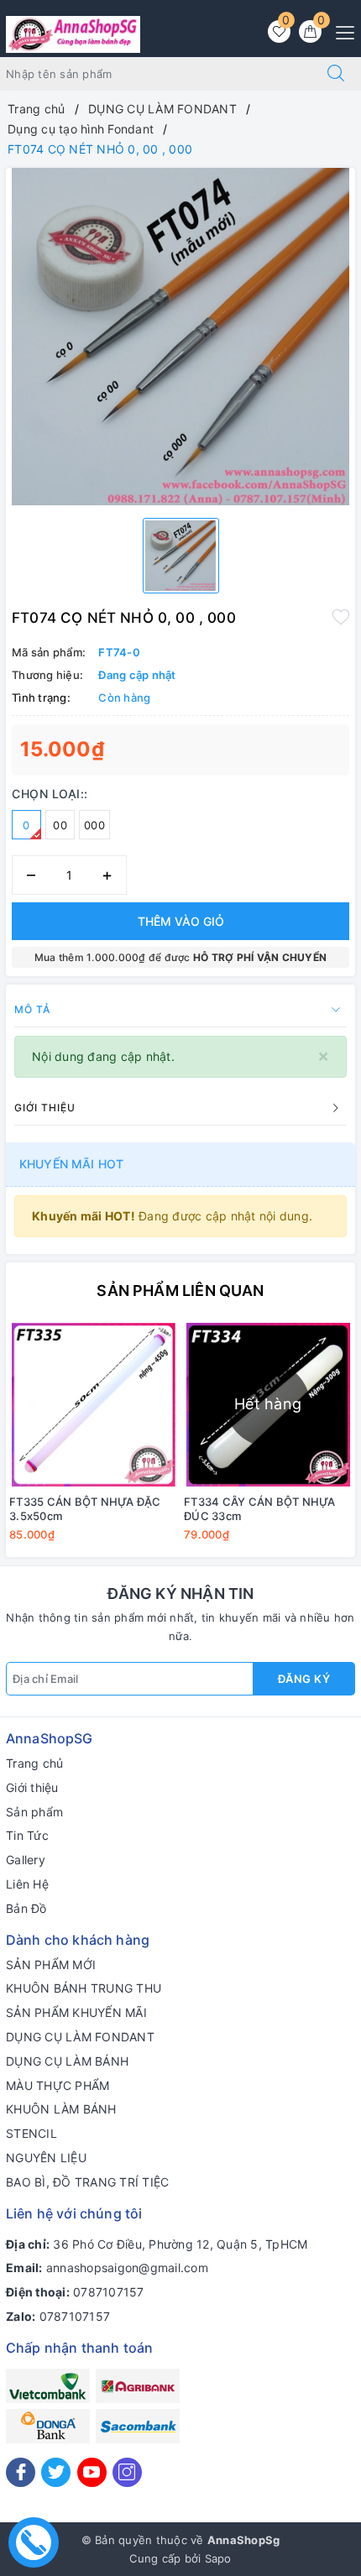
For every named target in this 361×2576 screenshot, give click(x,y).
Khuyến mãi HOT (71, 1164)
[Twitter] (56, 2472)
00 (60, 825)
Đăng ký (304, 1679)
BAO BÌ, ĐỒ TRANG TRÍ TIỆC (87, 2182)
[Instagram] (127, 2472)
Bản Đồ (26, 1908)
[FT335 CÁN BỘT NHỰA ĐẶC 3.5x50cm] (93, 1405)
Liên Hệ (27, 1884)
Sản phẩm (34, 1812)
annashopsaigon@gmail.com (127, 2268)
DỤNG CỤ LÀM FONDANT (80, 2037)
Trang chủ (34, 1763)
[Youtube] (92, 2472)
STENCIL (31, 2133)
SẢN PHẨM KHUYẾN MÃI (76, 2012)
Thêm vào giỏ (181, 921)
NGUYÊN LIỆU (46, 2158)
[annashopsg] (73, 33)
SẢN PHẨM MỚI (51, 1965)
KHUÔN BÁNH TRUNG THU (84, 1988)
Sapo (218, 2558)
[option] (180, 337)
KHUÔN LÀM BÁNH (61, 2109)
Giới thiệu (32, 1787)
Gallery (26, 1860)
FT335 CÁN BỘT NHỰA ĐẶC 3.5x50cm (85, 1509)
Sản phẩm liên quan (180, 1291)
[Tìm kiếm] (336, 74)
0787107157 (109, 2292)
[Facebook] (21, 2472)
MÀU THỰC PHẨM (58, 2085)
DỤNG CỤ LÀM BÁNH (67, 2061)
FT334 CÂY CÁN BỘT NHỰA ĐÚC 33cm (260, 1509)
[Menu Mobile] (340, 31)
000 (94, 825)
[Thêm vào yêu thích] (341, 616)
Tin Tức (27, 1835)
